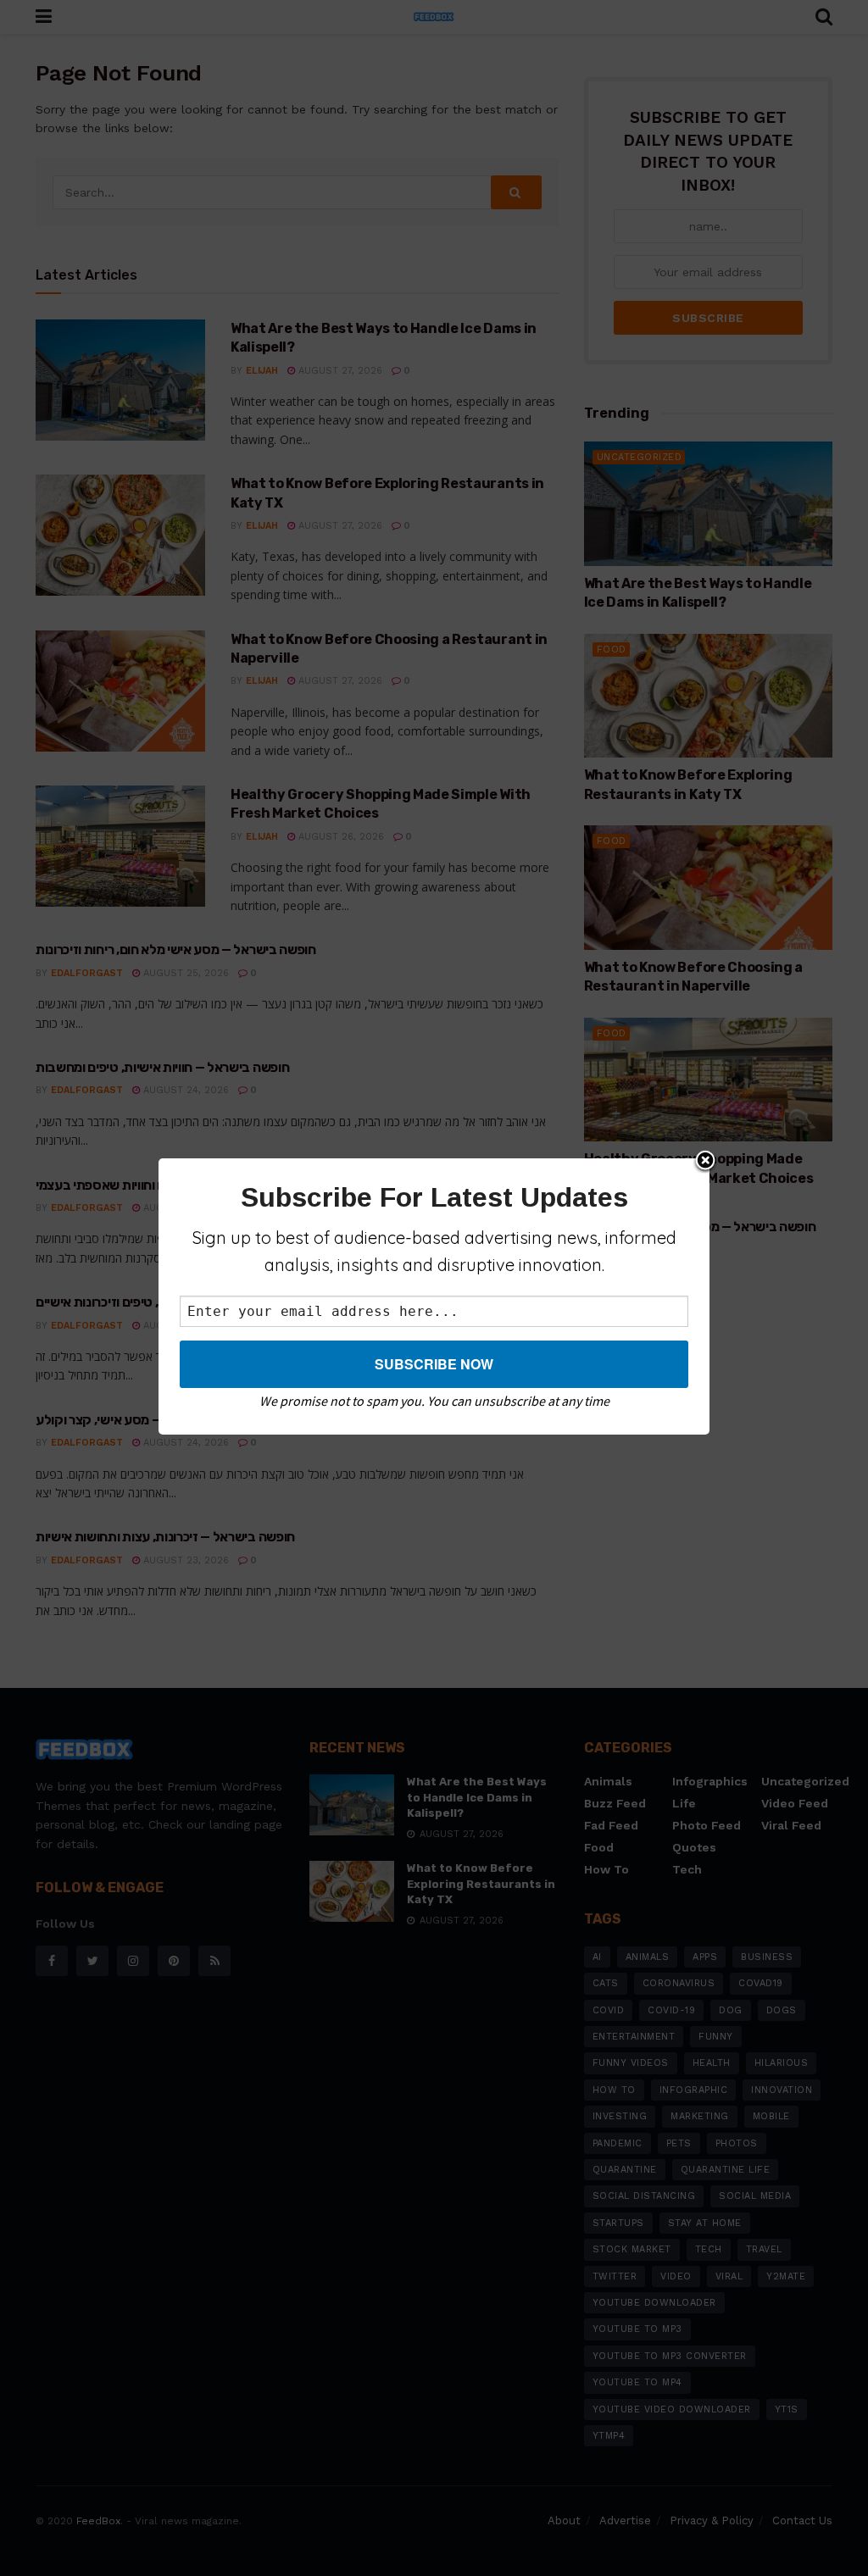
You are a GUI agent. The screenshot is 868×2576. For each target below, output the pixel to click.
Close (705, 1162)
